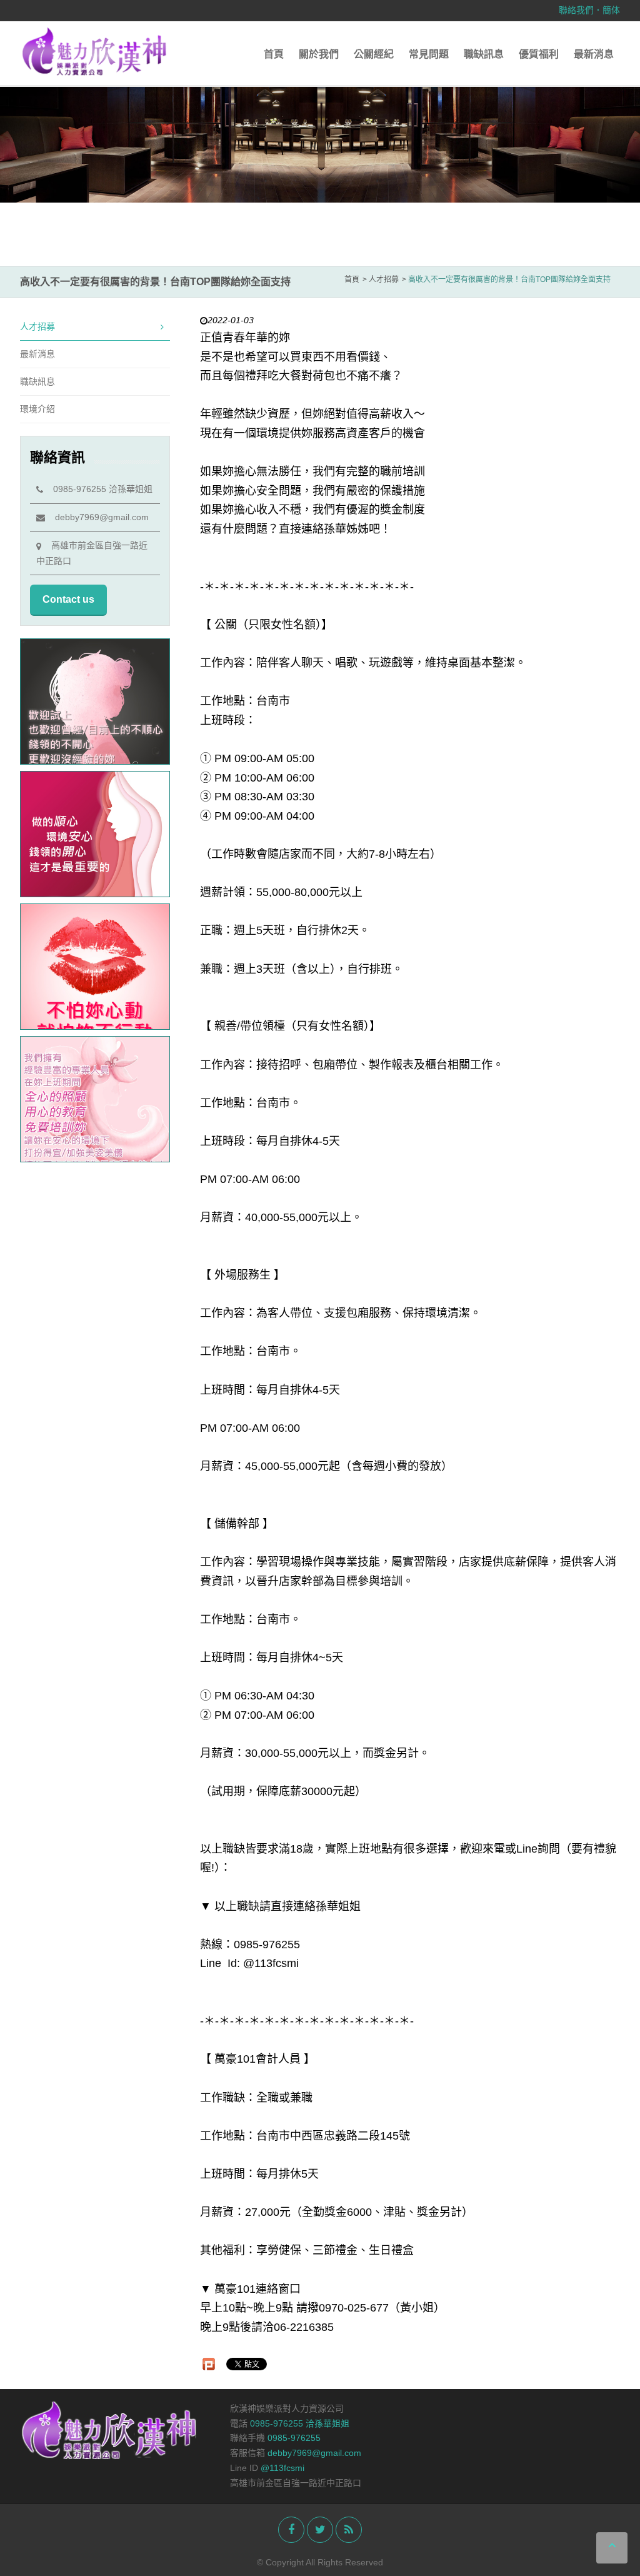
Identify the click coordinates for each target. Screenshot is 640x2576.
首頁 (274, 54)
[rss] (349, 2530)
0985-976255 (294, 2438)
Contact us (68, 599)
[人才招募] (320, 141)
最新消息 (594, 54)
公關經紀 (374, 54)
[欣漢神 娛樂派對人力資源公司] (95, 51)
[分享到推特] (320, 2530)
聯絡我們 (576, 10)
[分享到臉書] (291, 2530)
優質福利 (539, 54)
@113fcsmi (282, 2468)
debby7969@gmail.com (97, 517)
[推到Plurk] (209, 2364)
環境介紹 (37, 409)
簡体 (611, 10)
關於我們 (319, 54)
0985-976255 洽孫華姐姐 (98, 489)
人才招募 (37, 326)
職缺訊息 (484, 54)
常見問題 (429, 54)
